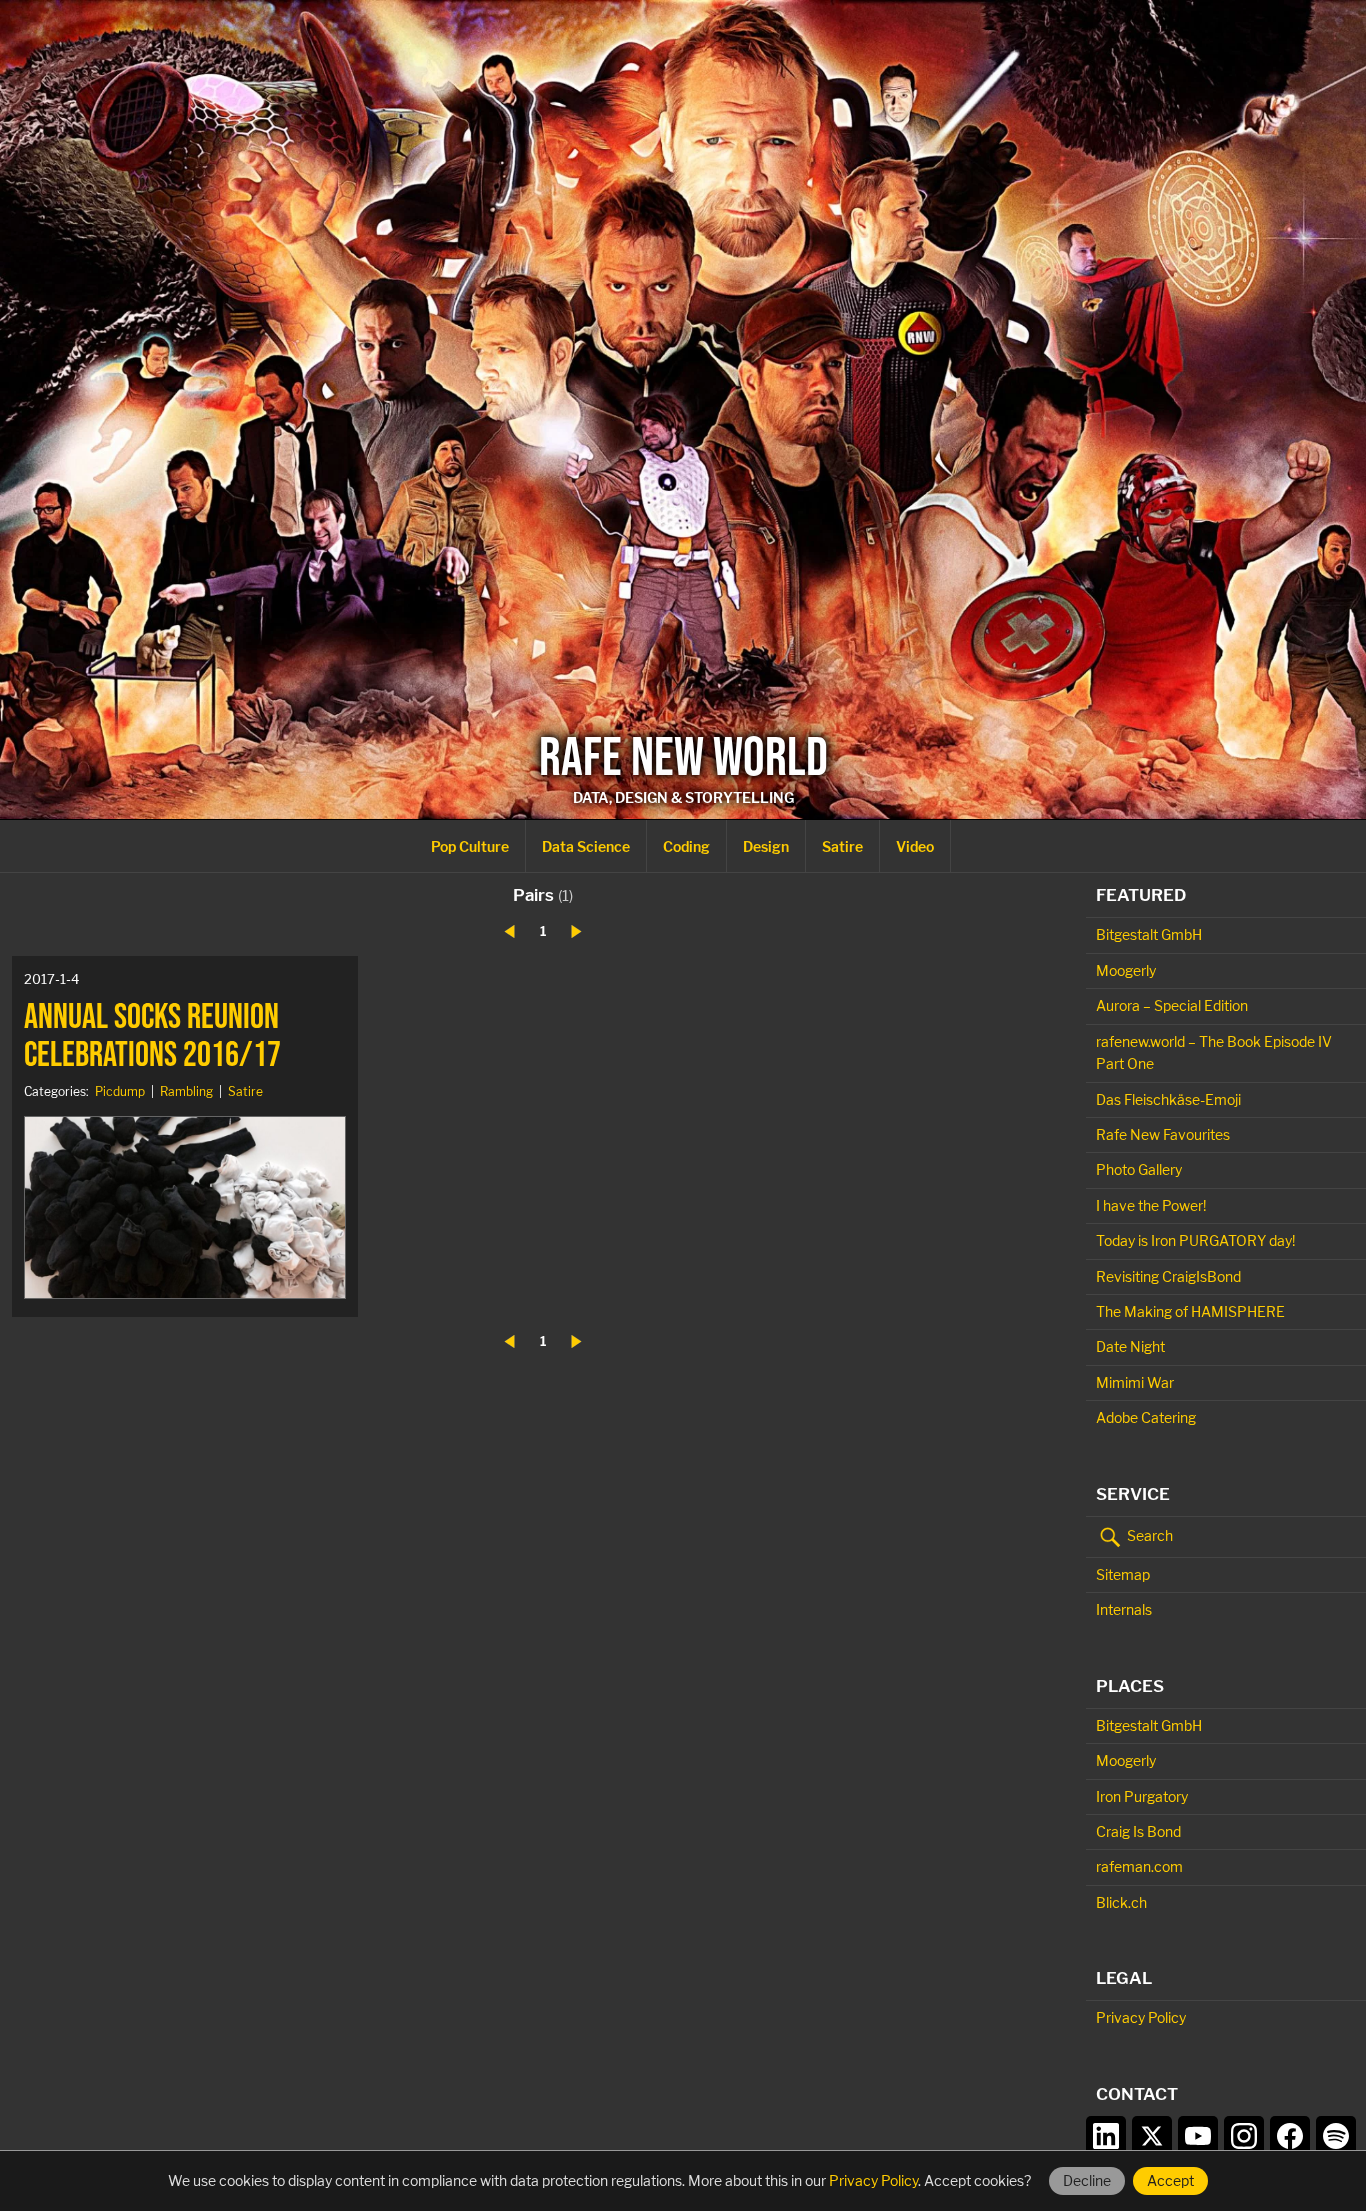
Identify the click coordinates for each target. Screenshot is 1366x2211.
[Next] (576, 931)
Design (766, 846)
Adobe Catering (1146, 1417)
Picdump (120, 1091)
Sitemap (1123, 1574)
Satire (842, 846)
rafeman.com (1139, 1866)
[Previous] (509, 931)
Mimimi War (1135, 1382)
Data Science (586, 846)
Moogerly (1126, 970)
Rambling (186, 1091)
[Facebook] (1290, 2136)
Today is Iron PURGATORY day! (1195, 1240)
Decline (1087, 2180)
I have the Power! (1151, 1205)
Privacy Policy (1141, 2017)
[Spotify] (1336, 2136)
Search (1148, 1534)
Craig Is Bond (1138, 1831)
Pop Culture (470, 846)
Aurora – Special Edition (1172, 1005)
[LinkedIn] (1106, 2136)
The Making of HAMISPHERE (1190, 1311)
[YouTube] (1198, 2136)
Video (915, 846)
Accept (1170, 2180)
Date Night (1130, 1346)
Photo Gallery (1139, 1169)
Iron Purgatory (1142, 1796)
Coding (686, 846)
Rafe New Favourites (1163, 1134)
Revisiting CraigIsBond (1168, 1276)
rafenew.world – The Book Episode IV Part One (1214, 1052)
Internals (1124, 1609)
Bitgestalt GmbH (1149, 934)
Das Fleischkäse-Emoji (1168, 1099)
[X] (1152, 2136)
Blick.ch (1121, 1902)
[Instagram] (1244, 2136)
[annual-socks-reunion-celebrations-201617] (185, 1207)
